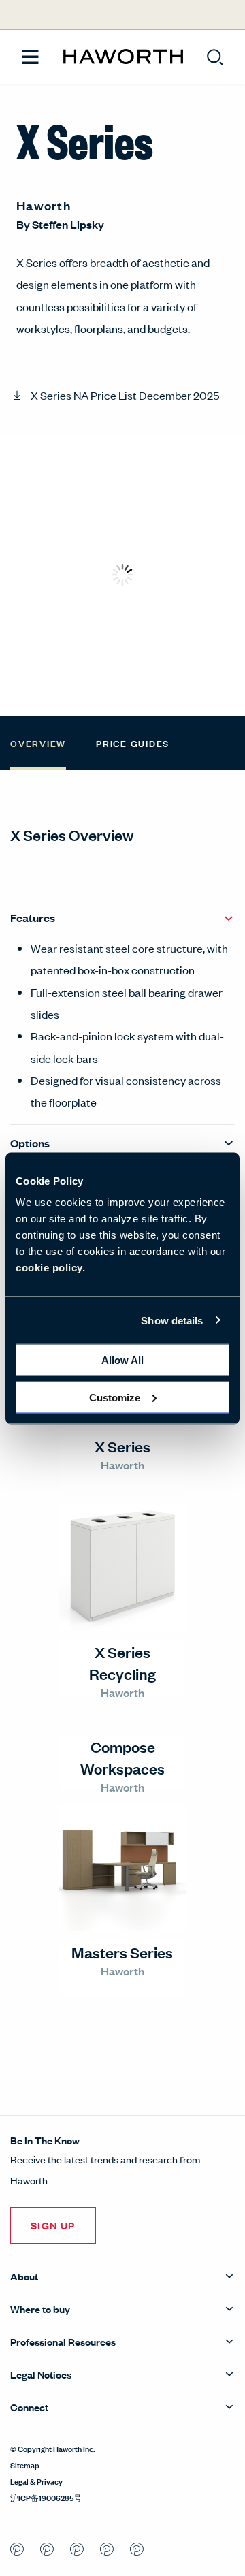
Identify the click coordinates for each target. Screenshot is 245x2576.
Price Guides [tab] (133, 743)
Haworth (44, 205)
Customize (115, 1397)
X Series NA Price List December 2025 (125, 395)
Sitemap (25, 2464)
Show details (172, 1320)
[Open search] (215, 57)
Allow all (122, 1360)
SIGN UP (53, 2225)
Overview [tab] (38, 743)
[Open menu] (30, 58)
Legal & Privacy (36, 2481)
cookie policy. (50, 1268)
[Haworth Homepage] (123, 57)
